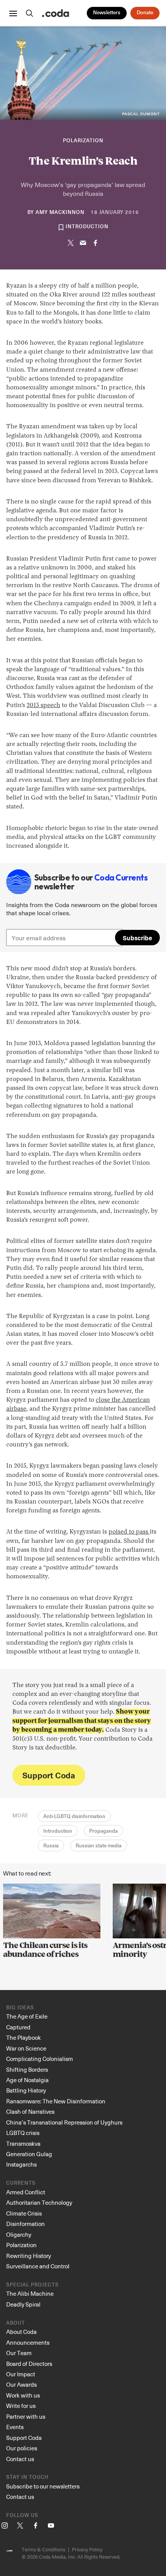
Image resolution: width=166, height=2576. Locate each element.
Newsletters (107, 13)
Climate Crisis (24, 2213)
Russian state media (99, 1846)
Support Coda (49, 1775)
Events (15, 2427)
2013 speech (43, 705)
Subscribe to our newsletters (43, 2486)
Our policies (22, 2448)
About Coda (21, 2332)
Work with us (23, 2395)
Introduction (58, 1831)
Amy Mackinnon (60, 213)
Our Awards (21, 2384)
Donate (145, 13)
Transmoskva (23, 2143)
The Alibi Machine (30, 2293)
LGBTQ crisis (23, 2133)
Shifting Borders (27, 2069)
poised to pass (129, 1532)
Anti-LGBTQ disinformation (74, 1817)
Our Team (19, 2353)
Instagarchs (21, 2164)
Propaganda (103, 1831)
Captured (18, 2027)
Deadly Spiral (23, 2304)
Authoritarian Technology (39, 2202)
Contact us (20, 2459)
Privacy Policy (87, 2549)
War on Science (26, 2048)
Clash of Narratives (30, 2111)
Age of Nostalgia (27, 2080)
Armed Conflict (26, 2192)
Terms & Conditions (43, 2549)
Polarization (83, 141)
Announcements (28, 2342)
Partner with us (26, 2416)
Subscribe (137, 938)
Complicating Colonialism (40, 2059)
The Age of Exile (27, 2016)
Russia (51, 1846)
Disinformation (25, 2224)
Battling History (26, 2090)
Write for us (21, 2406)
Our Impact (21, 2374)
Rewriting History (29, 2256)
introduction (87, 227)
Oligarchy (19, 2234)
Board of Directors (29, 2364)
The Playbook (24, 2037)
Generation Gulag (29, 2154)
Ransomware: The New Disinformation (56, 2101)
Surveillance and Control (38, 2266)
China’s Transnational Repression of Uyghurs (64, 2122)
